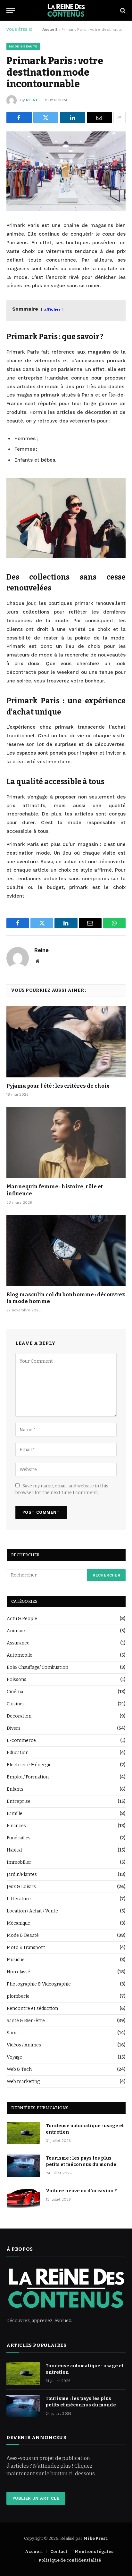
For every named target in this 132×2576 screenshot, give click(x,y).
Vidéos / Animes (24, 2045)
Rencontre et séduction (32, 2008)
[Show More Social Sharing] (120, 117)
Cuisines (16, 1704)
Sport (13, 2033)
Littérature (19, 1899)
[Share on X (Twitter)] (46, 117)
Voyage (14, 2057)
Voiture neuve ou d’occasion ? (81, 2191)
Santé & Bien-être (26, 2021)
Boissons (16, 1680)
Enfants (15, 1789)
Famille (15, 1814)
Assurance (18, 1643)
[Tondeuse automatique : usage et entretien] (23, 2133)
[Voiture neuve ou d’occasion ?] (23, 2198)
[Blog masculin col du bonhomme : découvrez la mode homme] (66, 1250)
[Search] (122, 10)
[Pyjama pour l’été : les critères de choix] (66, 1042)
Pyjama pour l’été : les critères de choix (58, 1086)
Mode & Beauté (23, 46)
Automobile (20, 1655)
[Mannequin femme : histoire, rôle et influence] (66, 1143)
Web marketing (23, 2082)
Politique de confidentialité (70, 2560)
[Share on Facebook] (19, 117)
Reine (32, 100)
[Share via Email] (99, 117)
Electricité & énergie (29, 1765)
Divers (14, 1728)
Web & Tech (19, 2069)
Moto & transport (26, 1948)
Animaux (16, 1631)
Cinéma (15, 1692)
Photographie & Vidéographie (39, 1984)
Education (18, 1753)
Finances (16, 1826)
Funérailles (19, 1838)
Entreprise (19, 1801)
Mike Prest (95, 2538)
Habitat (15, 1850)
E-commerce (21, 1740)
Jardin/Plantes (22, 1874)
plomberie (18, 1996)
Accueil (50, 29)
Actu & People (22, 1619)
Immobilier (19, 1862)
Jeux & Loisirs (21, 1887)
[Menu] (11, 10)
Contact (59, 2551)
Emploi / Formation (28, 1777)
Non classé (18, 1972)
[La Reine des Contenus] (66, 10)
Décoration (19, 1716)
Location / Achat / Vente (32, 1911)
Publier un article (36, 2498)
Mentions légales (94, 2551)
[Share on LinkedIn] (73, 117)
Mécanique (18, 1923)
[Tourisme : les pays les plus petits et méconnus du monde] (23, 2166)
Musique (16, 1960)
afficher (52, 309)
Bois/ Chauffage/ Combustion (37, 1667)
